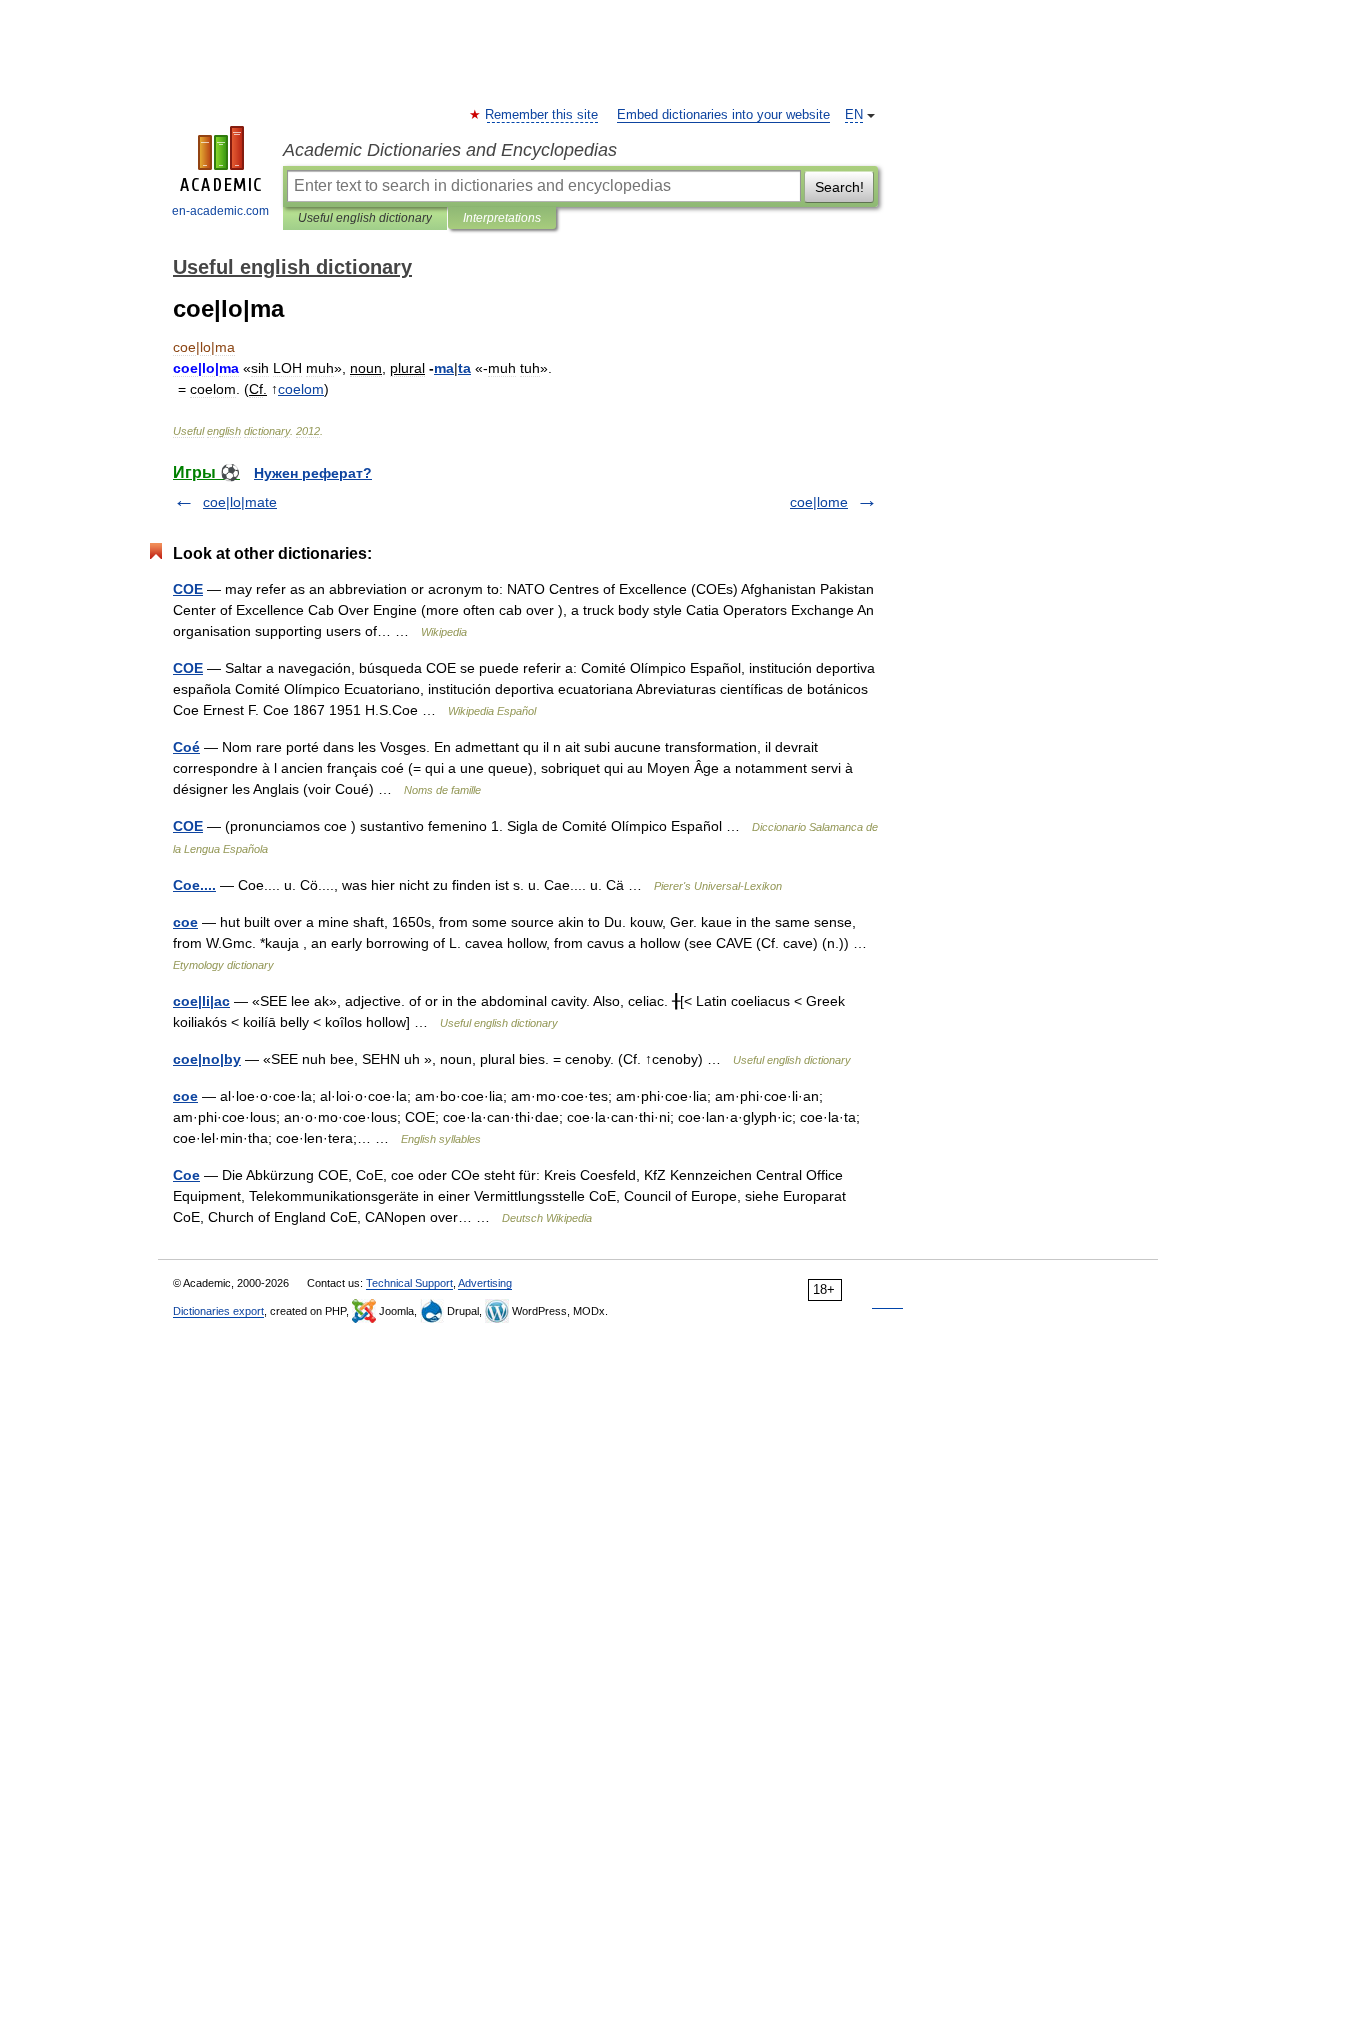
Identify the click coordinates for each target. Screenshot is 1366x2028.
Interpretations (502, 218)
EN (854, 115)
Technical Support (409, 1283)
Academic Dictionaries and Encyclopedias (450, 150)
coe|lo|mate (240, 502)
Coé (186, 747)
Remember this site (542, 115)
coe (185, 922)
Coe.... (194, 885)
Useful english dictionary (365, 218)
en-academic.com (220, 211)
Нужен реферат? (313, 473)
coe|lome (819, 502)
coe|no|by (207, 1059)
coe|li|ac (201, 1001)
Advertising (485, 1283)
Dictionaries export (218, 1311)
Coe (186, 1175)
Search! (839, 187)
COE (188, 589)
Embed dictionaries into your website (723, 115)
